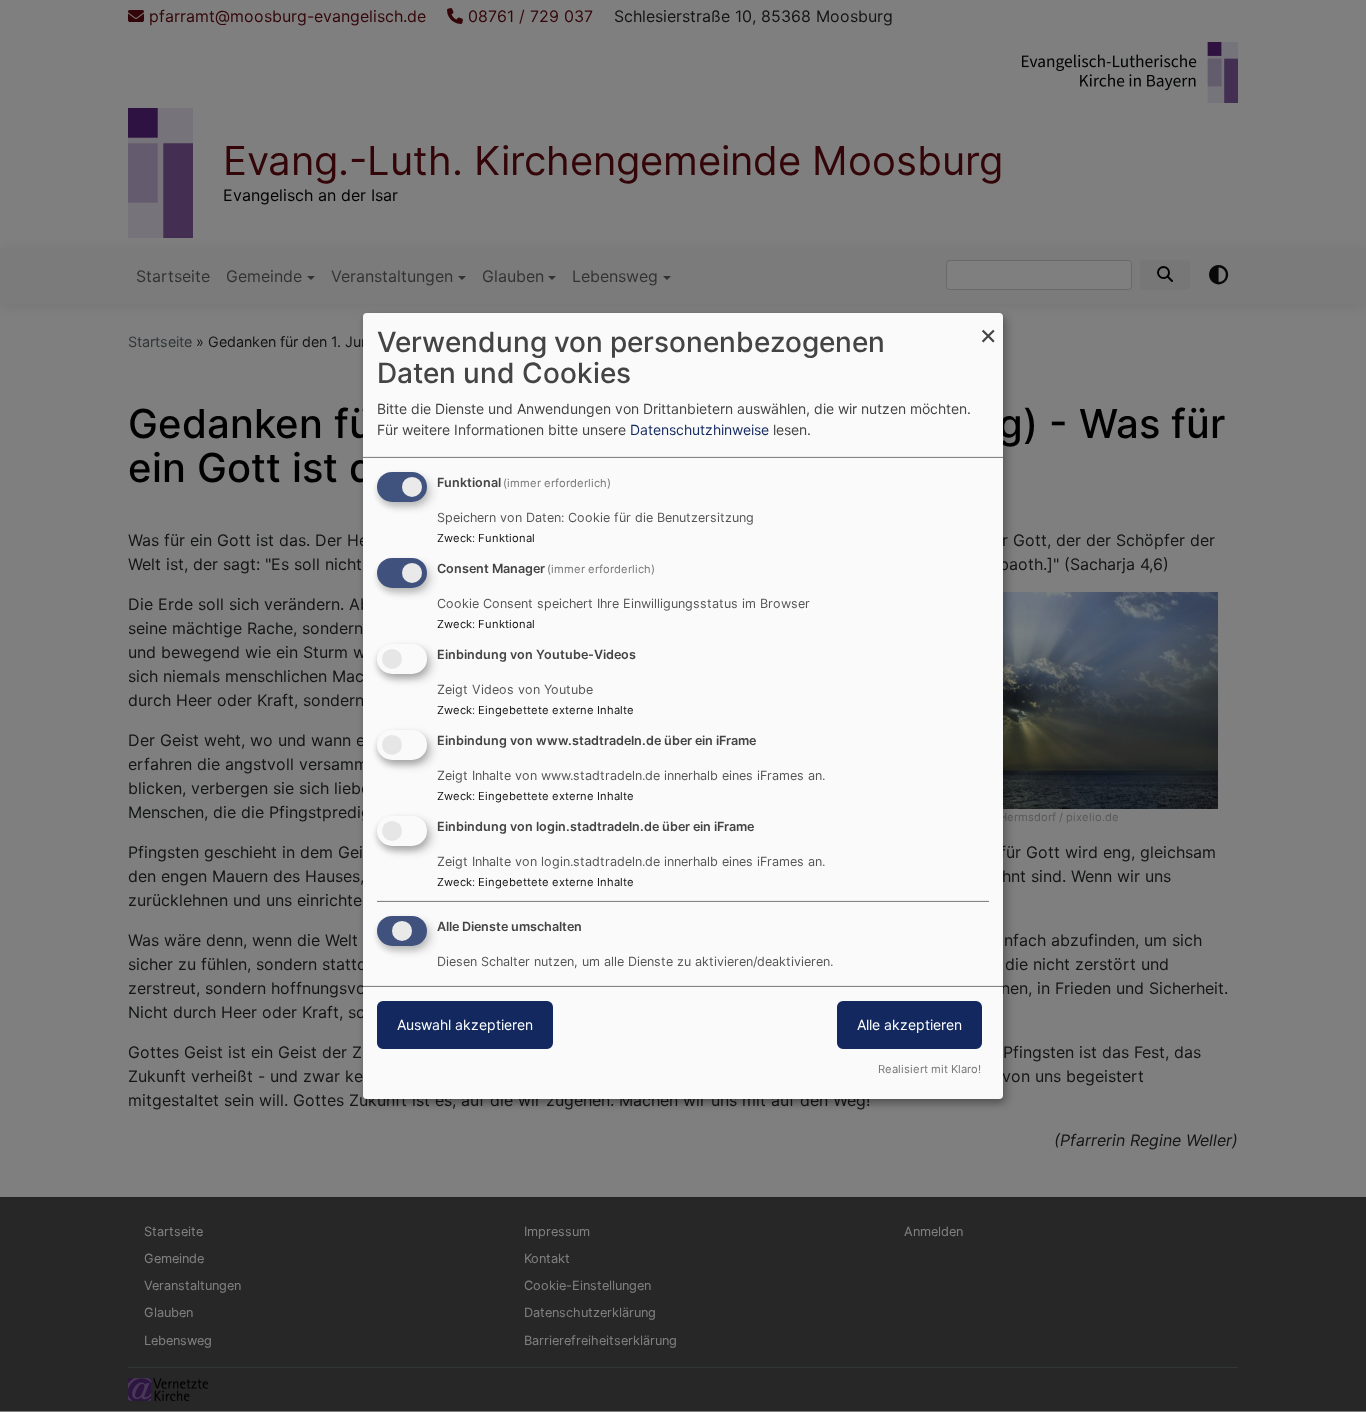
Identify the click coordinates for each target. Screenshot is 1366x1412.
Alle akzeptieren (909, 1024)
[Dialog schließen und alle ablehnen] (988, 325)
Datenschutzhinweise (699, 429)
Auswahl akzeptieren (465, 1024)
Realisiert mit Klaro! (929, 1069)
